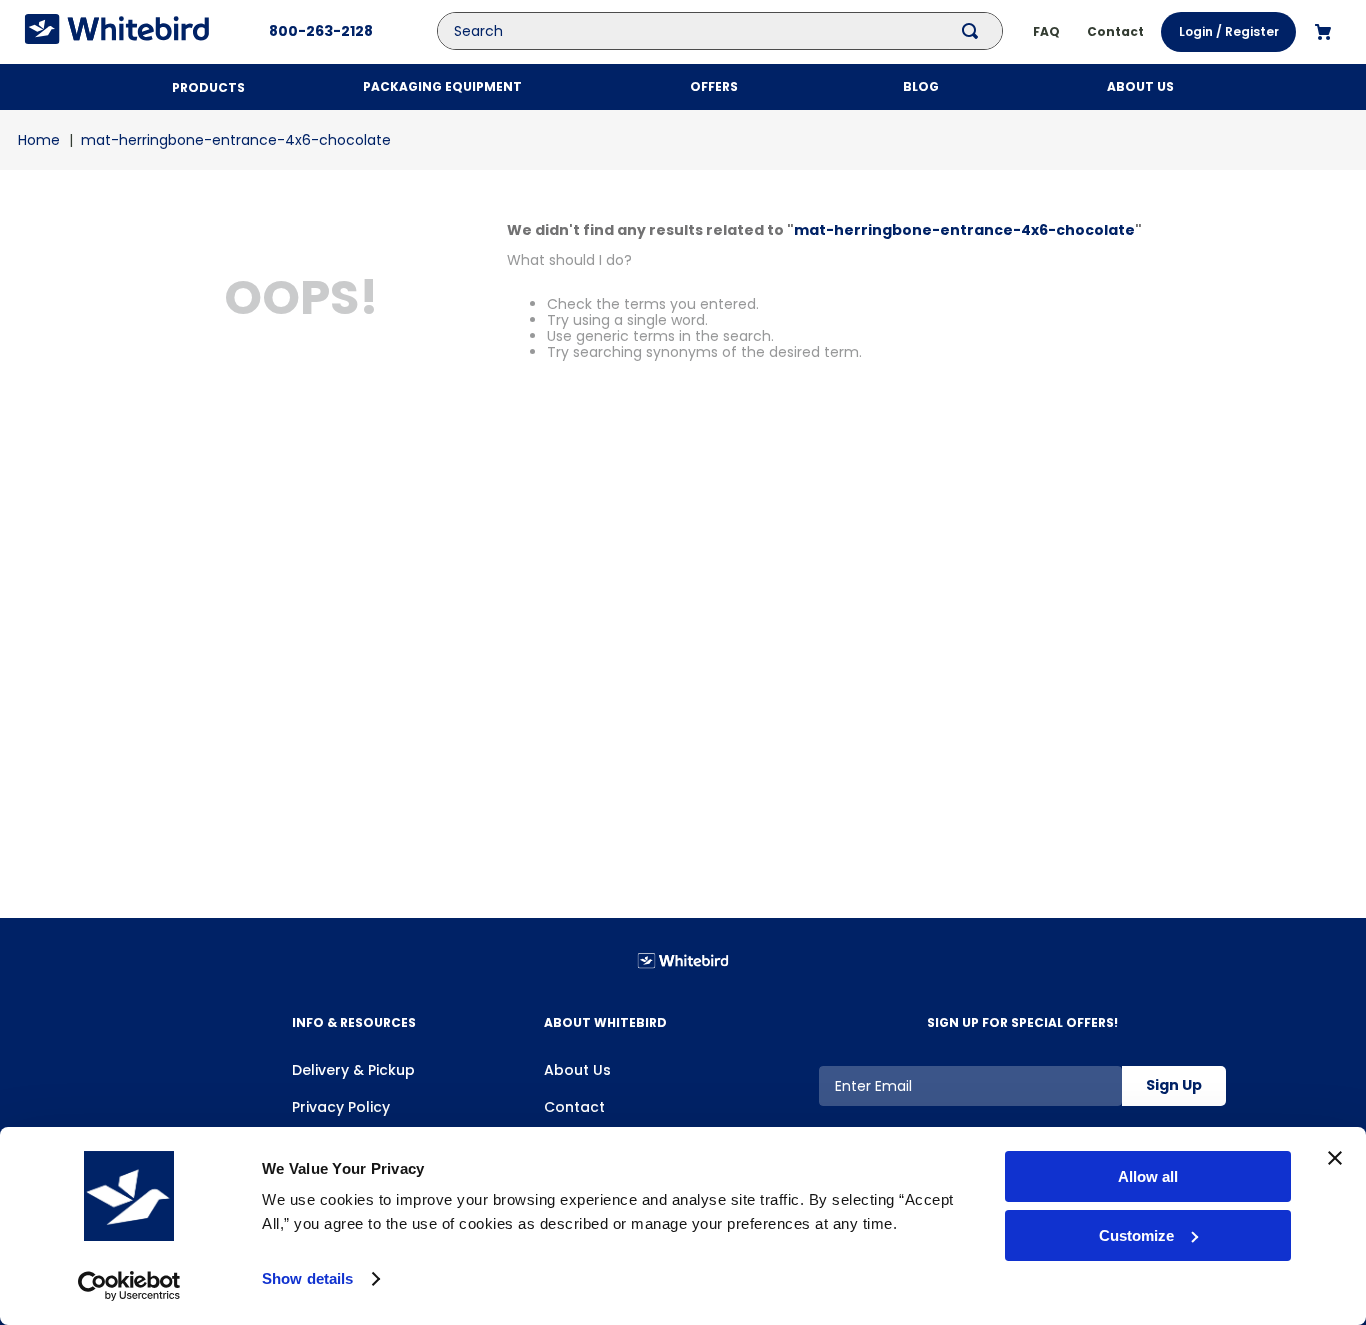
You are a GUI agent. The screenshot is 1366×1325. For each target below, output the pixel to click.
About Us (577, 1070)
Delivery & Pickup (353, 1070)
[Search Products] (974, 31)
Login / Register (1229, 31)
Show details (307, 1278)
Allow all (1148, 1176)
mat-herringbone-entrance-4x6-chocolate (236, 140)
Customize (1136, 1235)
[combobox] (735, 31)
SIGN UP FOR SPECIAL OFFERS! (1022, 1022)
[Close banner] (1335, 1158)
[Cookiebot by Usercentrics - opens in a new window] (129, 1286)
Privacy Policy (341, 1107)
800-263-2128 (321, 31)
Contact (574, 1107)
